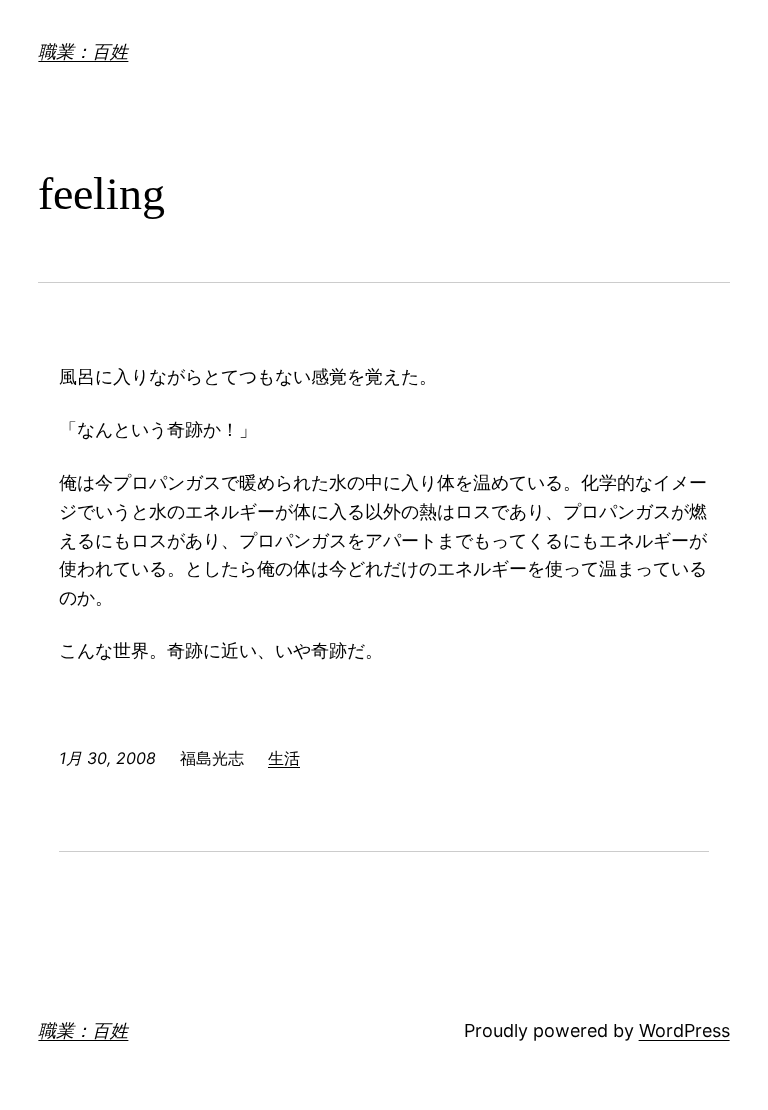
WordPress (684, 1030)
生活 (284, 758)
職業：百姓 (83, 51)
